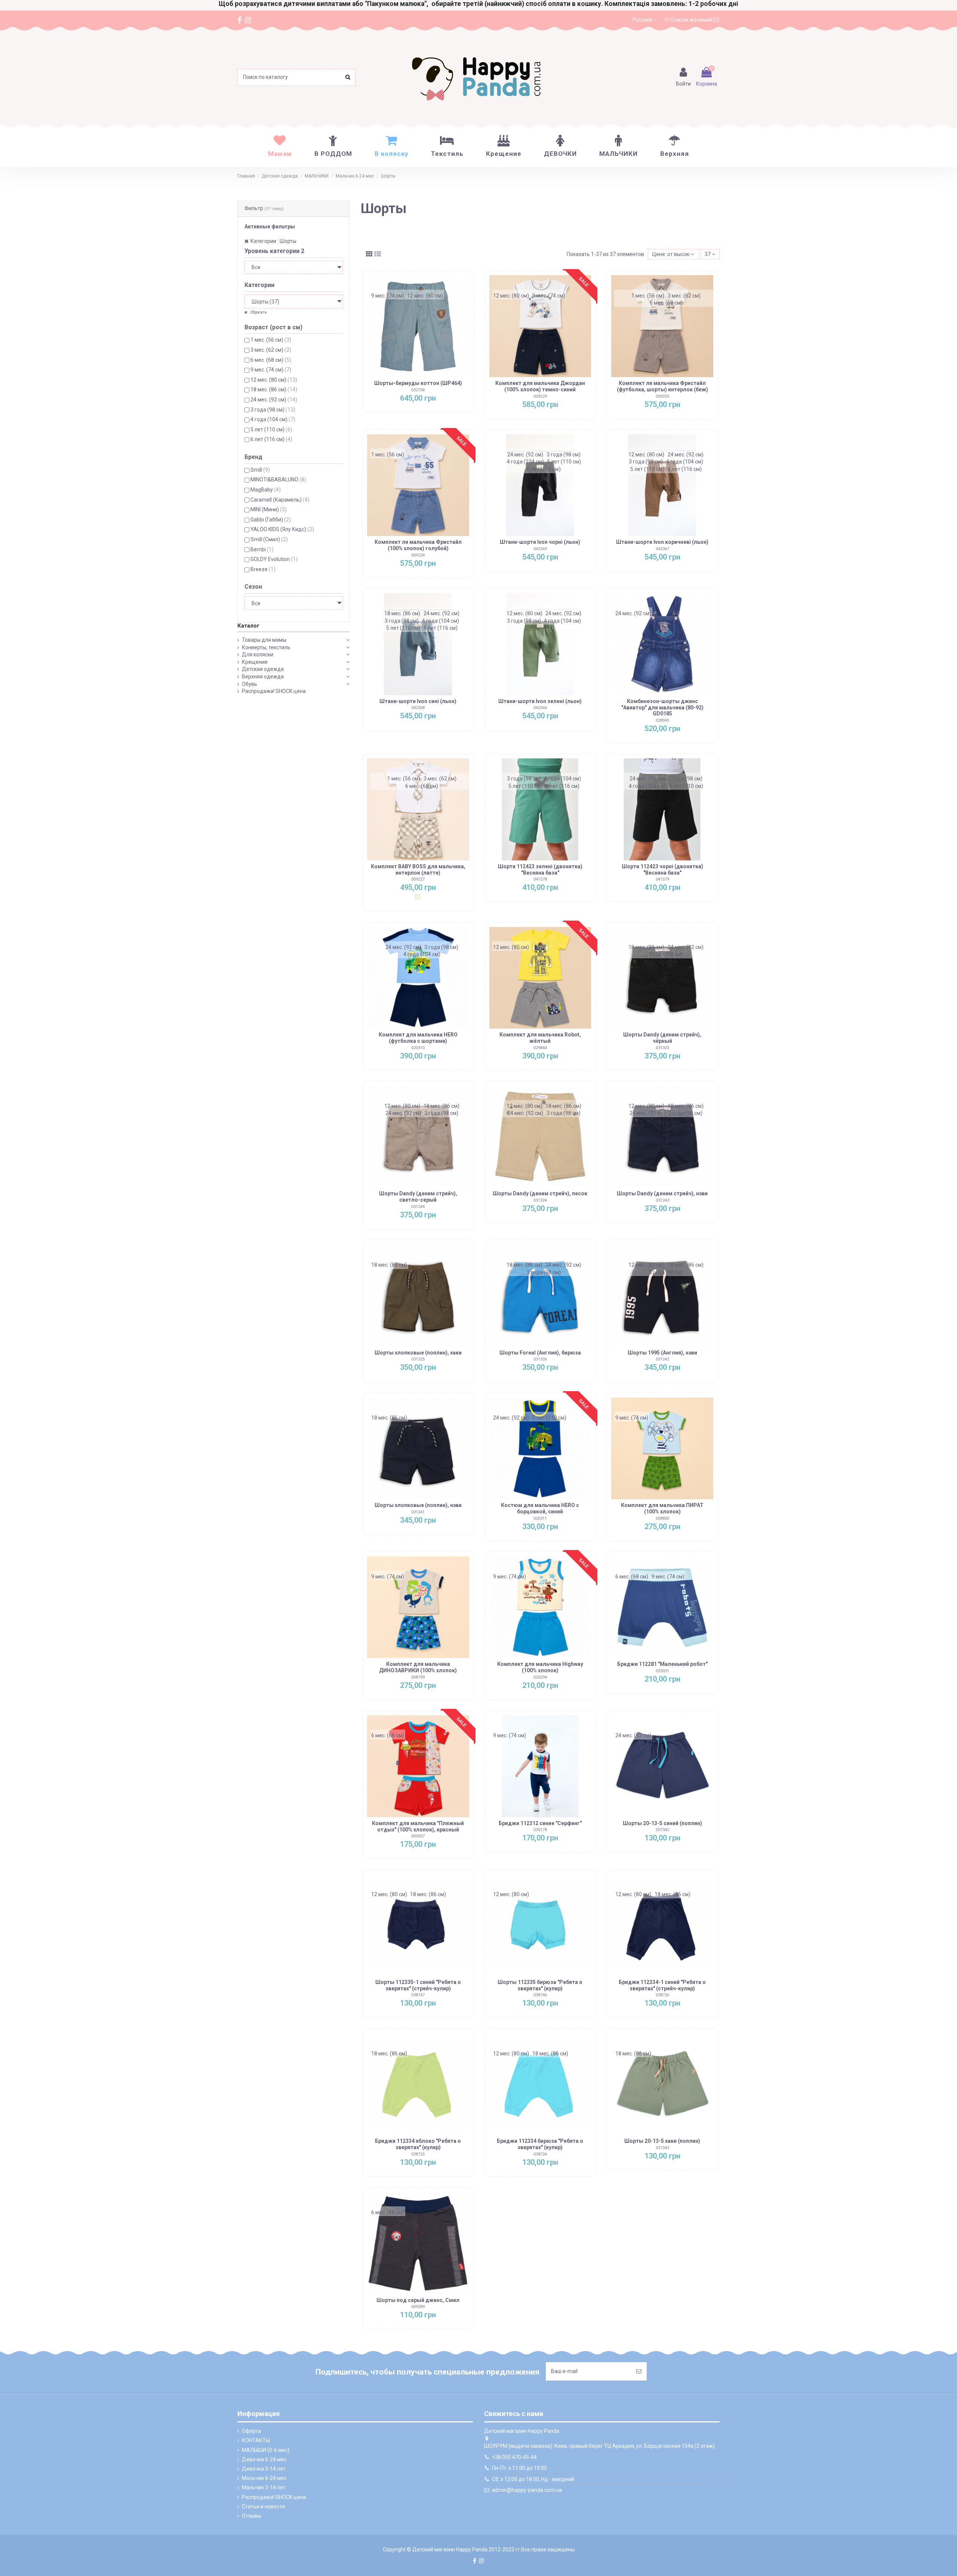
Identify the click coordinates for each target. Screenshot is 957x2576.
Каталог (248, 626)
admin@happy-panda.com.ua (527, 2490)
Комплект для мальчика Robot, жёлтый (540, 1038)
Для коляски (258, 654)
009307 (418, 1836)
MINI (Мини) (269, 509)
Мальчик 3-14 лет (264, 2487)
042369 (540, 549)
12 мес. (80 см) (274, 380)
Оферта (251, 2431)
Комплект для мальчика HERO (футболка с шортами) (418, 1038)
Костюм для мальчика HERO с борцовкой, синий (540, 1508)
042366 (540, 708)
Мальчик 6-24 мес (264, 2478)
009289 (418, 2307)
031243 (662, 1200)
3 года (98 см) (273, 410)
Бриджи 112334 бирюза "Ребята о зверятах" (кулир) (540, 2144)
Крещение (255, 662)
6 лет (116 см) (271, 439)
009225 (662, 396)
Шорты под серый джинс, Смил (418, 2300)
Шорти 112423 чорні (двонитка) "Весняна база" (662, 870)
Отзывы (252, 2516)
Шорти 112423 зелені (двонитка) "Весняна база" (540, 870)
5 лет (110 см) (271, 429)
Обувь (250, 684)
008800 (662, 1518)
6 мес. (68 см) (271, 360)
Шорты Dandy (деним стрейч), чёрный (662, 1038)
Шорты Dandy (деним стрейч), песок (540, 1193)
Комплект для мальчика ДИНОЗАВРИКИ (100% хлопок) (418, 1667)
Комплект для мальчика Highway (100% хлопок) (540, 1667)
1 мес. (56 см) (271, 340)
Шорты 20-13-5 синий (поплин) (662, 1823)
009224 (418, 555)
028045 (662, 720)
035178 (540, 1830)
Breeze (263, 569)
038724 (540, 2154)
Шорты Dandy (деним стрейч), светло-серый (418, 1197)
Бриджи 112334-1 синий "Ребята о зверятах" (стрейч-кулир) (662, 1985)
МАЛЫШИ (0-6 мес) (266, 2450)
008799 (418, 1677)
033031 (662, 1671)
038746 (540, 1995)
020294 (540, 1677)
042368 (418, 708)
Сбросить (258, 312)
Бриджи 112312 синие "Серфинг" (540, 1823)
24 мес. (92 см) (274, 400)
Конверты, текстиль (266, 647)
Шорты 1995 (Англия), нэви (662, 1353)
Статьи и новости (263, 2506)
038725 (418, 2154)
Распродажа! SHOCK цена (274, 691)
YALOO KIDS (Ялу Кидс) (282, 529)
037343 (662, 2148)
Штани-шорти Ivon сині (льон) (418, 701)
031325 (418, 1359)
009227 (418, 879)
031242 (662, 1359)
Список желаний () (695, 20)
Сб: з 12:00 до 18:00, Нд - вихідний (533, 2479)
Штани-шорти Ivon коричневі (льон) (662, 542)
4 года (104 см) (273, 419)
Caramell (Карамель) (280, 500)
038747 (418, 1995)
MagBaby (266, 490)
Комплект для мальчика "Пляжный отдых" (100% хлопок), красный (418, 1826)
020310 (418, 1048)
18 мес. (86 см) (274, 389)
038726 (662, 1995)
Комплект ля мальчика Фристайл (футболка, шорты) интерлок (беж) (662, 386)
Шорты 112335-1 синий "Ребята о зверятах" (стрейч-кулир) (418, 1985)
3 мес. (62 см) (271, 350)
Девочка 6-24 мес (264, 2459)
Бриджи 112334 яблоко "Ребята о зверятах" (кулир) (418, 2144)
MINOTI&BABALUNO (278, 480)
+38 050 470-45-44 (514, 2457)
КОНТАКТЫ (256, 2440)
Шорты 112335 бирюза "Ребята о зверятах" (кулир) (540, 1985)
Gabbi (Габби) (271, 520)
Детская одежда (263, 669)
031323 (662, 1048)
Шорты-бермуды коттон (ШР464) (418, 383)
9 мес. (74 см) (271, 370)
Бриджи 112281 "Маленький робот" (662, 1664)
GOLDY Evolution (274, 559)
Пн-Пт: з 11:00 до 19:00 (519, 2468)
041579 (662, 879)
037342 (662, 1830)
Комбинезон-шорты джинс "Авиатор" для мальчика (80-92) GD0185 (662, 708)
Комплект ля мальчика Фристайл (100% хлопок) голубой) (418, 545)
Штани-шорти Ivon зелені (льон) (540, 701)
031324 (540, 1200)
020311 (540, 1518)
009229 (540, 396)
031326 (540, 1359)
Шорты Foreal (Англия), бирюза (540, 1353)
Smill (260, 470)
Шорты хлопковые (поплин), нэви (418, 1505)
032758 (418, 390)
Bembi (262, 549)
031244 (418, 1207)
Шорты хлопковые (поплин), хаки (418, 1353)
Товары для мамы (264, 640)
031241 (418, 1512)
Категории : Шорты (273, 241)
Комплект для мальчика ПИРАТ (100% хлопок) (662, 1508)
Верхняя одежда (263, 677)
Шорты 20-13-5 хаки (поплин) (662, 2141)
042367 (662, 549)
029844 (540, 1048)
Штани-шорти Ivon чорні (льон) (540, 542)
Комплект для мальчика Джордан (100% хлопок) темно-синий (540, 386)
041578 (540, 879)
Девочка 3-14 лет (264, 2469)
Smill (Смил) (269, 539)
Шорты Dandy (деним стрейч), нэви (662, 1193)
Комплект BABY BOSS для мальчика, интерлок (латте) (418, 870)
